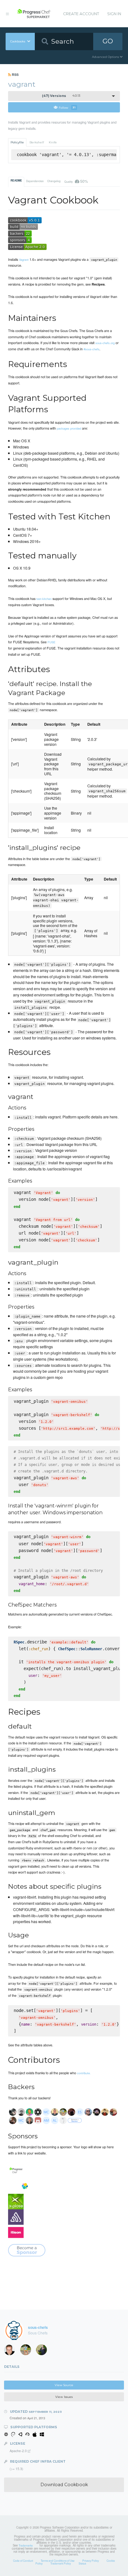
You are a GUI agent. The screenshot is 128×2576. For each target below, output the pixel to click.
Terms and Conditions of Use (58, 2561)
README (16, 181)
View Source (64, 2385)
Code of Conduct (23, 2561)
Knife (53, 142)
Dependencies (35, 181)
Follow (67, 107)
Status (82, 2563)
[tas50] (28, 2351)
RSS (15, 74)
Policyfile (17, 142)
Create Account (81, 14)
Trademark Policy (61, 2563)
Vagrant (24, 260)
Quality (76, 181)
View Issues (64, 2397)
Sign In (114, 14)
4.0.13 (61, 96)
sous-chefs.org (105, 343)
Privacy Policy (91, 2561)
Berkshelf (37, 142)
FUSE (51, 642)
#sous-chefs (91, 349)
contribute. (84, 2073)
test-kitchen (44, 599)
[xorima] (43, 2351)
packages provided (69, 428)
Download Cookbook (64, 2485)
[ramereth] (11, 2351)
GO (108, 41)
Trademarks (26, 2545)
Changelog (54, 181)
